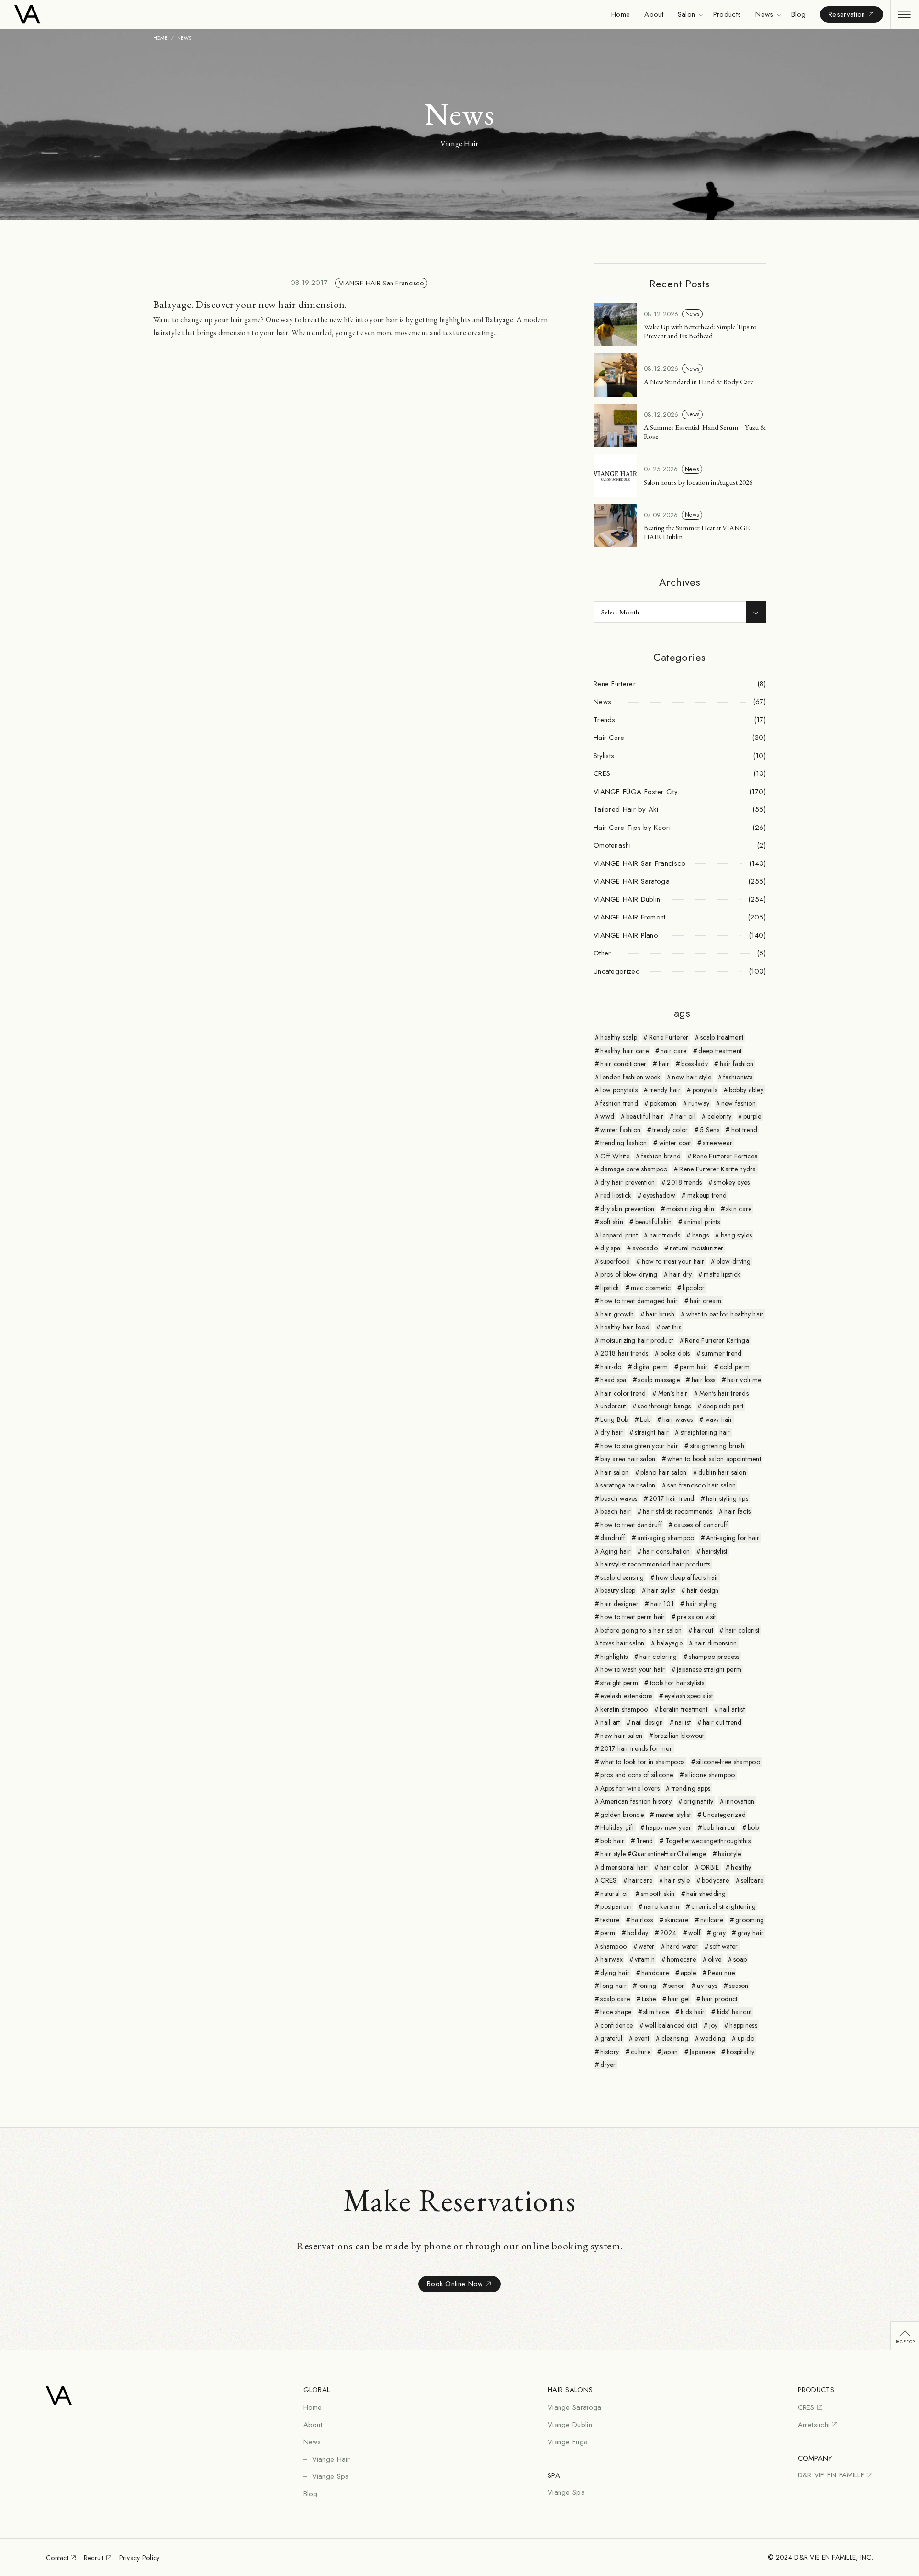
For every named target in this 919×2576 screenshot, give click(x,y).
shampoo (613, 1946)
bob (753, 1827)
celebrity (720, 1116)
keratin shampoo (624, 1709)
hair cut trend (722, 1722)
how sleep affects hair (687, 1577)
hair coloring (658, 1657)
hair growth (617, 1314)
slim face (656, 2012)
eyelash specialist (689, 1696)
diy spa (610, 1248)
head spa (613, 1380)
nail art (610, 1722)
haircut (703, 1630)
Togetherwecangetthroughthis (708, 1841)
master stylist (673, 1815)
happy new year (668, 1827)
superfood (615, 1261)
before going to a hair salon (641, 1630)
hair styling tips (727, 1498)
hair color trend (623, 1393)
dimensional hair (624, 1867)
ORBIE (710, 1867)
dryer (608, 2065)
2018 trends (684, 1182)
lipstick (610, 1288)
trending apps (691, 1788)
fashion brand (661, 1156)
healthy (741, 1867)
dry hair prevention (628, 1182)
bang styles (736, 1235)
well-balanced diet (671, 2025)
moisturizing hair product (637, 1340)
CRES (608, 1880)
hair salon (614, 1472)
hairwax (611, 1959)
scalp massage (659, 1380)
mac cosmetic (651, 1288)
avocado (645, 1248)
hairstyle (730, 1854)
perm (608, 1933)
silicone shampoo (710, 1775)
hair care (674, 1051)
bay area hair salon (628, 1459)
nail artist (732, 1709)
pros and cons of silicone (637, 1775)
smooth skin (658, 1894)
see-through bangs (664, 1406)
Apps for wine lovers (630, 1788)
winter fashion (620, 1130)
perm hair (694, 1367)
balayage (670, 1643)
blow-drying (734, 1261)
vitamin (645, 1959)
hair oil (685, 1116)
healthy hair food (625, 1327)
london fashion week (630, 1077)
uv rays (707, 1986)
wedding (713, 2038)
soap (740, 1959)
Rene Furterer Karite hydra (717, 1169)
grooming (750, 1920)
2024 (668, 1933)
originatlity (698, 1801)
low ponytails (619, 1090)
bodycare (715, 1880)
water (646, 1946)
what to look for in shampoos (642, 1762)
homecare (681, 1959)
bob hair (612, 1841)
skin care (739, 1209)
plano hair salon (663, 1472)
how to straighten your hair (639, 1446)
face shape (616, 2012)
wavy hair (719, 1419)
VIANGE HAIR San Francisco (381, 283)
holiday (638, 1933)
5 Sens (710, 1130)
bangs (700, 1235)
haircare (640, 1880)
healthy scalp (619, 1037)
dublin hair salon (722, 1472)
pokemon (663, 1103)
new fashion (739, 1103)
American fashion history (636, 1801)
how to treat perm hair (633, 1617)
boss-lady (695, 1064)
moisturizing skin (690, 1209)
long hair (613, 1986)
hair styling (701, 1604)
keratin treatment (684, 1709)
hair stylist (661, 1590)
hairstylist (714, 1551)
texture (610, 1920)
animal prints (702, 1222)
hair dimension (716, 1643)
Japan (670, 2052)
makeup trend (707, 1195)
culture (641, 2052)
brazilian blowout (679, 1736)
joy (714, 2025)
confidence (616, 2025)
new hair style (692, 1077)
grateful (611, 2038)
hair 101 (662, 1604)
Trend (644, 1841)
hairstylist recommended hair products (655, 1564)
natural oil (615, 1894)
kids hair (693, 2012)
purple (752, 1116)
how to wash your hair (633, 1669)
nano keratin (661, 1906)
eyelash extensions (626, 1696)
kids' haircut (734, 2012)
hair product (719, 1999)
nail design (647, 1722)
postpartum (616, 1906)
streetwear (717, 1143)
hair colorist (742, 1630)
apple (688, 1973)
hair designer (619, 1604)
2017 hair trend (672, 1498)
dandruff (613, 1538)
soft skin (612, 1222)
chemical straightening (723, 1906)
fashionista (738, 1077)
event (642, 2038)
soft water (724, 1946)
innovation (740, 1801)
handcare (655, 1973)
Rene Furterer (669, 1037)
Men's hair (673, 1393)
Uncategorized (724, 1815)
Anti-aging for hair (733, 1538)
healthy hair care (624, 1051)
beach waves (619, 1498)
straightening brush (717, 1446)
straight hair (652, 1432)
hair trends (665, 1235)
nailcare (712, 1920)
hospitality (740, 2052)
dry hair (611, 1432)
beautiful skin (654, 1222)
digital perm (650, 1367)
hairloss (642, 1920)
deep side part (723, 1406)
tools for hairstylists (677, 1683)
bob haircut (719, 1827)
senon (677, 1986)
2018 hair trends (624, 1353)
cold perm (735, 1367)
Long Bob (614, 1419)
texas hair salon (622, 1643)
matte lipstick (722, 1274)
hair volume (744, 1380)
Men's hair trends (724, 1393)
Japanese (702, 2052)
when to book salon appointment (714, 1459)
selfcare (752, 1880)
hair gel (679, 1999)
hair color (674, 1867)
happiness (743, 2025)
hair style (677, 1880)
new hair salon (621, 1736)
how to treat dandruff (631, 1525)
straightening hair (706, 1432)
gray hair (751, 1933)
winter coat (675, 1143)
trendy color (670, 1130)
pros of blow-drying (629, 1274)
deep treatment (720, 1051)
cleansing (675, 2038)
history (610, 2052)
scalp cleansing (622, 1577)
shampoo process (714, 1657)
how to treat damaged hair (639, 1301)
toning (648, 1986)
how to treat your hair (673, 1261)
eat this (671, 1327)
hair (664, 1064)
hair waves (678, 1419)
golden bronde (622, 1815)
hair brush (660, 1314)
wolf (695, 1933)
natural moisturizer (696, 1248)
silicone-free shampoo (728, 1762)
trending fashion (623, 1143)
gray (719, 1933)
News (692, 314)
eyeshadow (659, 1195)
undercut (613, 1406)
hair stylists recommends (678, 1511)
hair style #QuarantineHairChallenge (653, 1854)
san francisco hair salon (701, 1485)
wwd (607, 1116)
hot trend (745, 1130)
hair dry (680, 1274)
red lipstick (616, 1195)
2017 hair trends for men (637, 1748)
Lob (645, 1419)
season (739, 1986)
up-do (746, 2038)
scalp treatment (722, 1037)
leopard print (619, 1235)
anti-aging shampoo (666, 1538)
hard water (682, 1946)
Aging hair (616, 1551)
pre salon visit (696, 1617)
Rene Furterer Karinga (717, 1340)
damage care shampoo (634, 1169)
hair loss (704, 1380)
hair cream (706, 1301)
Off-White (615, 1156)
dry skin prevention (627, 1209)
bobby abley (746, 1090)
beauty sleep (618, 1590)
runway (699, 1103)
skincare (677, 1920)
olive (715, 1959)
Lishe (649, 1999)
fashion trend (619, 1103)
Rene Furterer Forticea (725, 1156)
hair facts (737, 1511)
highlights (614, 1657)
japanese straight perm (709, 1669)
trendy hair (665, 1090)
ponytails (705, 1090)
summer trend (722, 1353)
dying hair (615, 1973)
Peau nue (721, 1973)
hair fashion (737, 1064)
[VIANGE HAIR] (66, 14)
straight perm (619, 1683)
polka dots (675, 1353)
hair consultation (667, 1551)
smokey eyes (732, 1182)
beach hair (616, 1511)
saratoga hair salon (628, 1485)
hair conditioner (623, 1064)
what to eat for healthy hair (725, 1314)
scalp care (615, 1999)
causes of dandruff (701, 1525)
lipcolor (694, 1288)
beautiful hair (645, 1116)
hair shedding (706, 1894)
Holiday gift (617, 1827)
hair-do (611, 1367)
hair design (703, 1590)
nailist (683, 1722)
